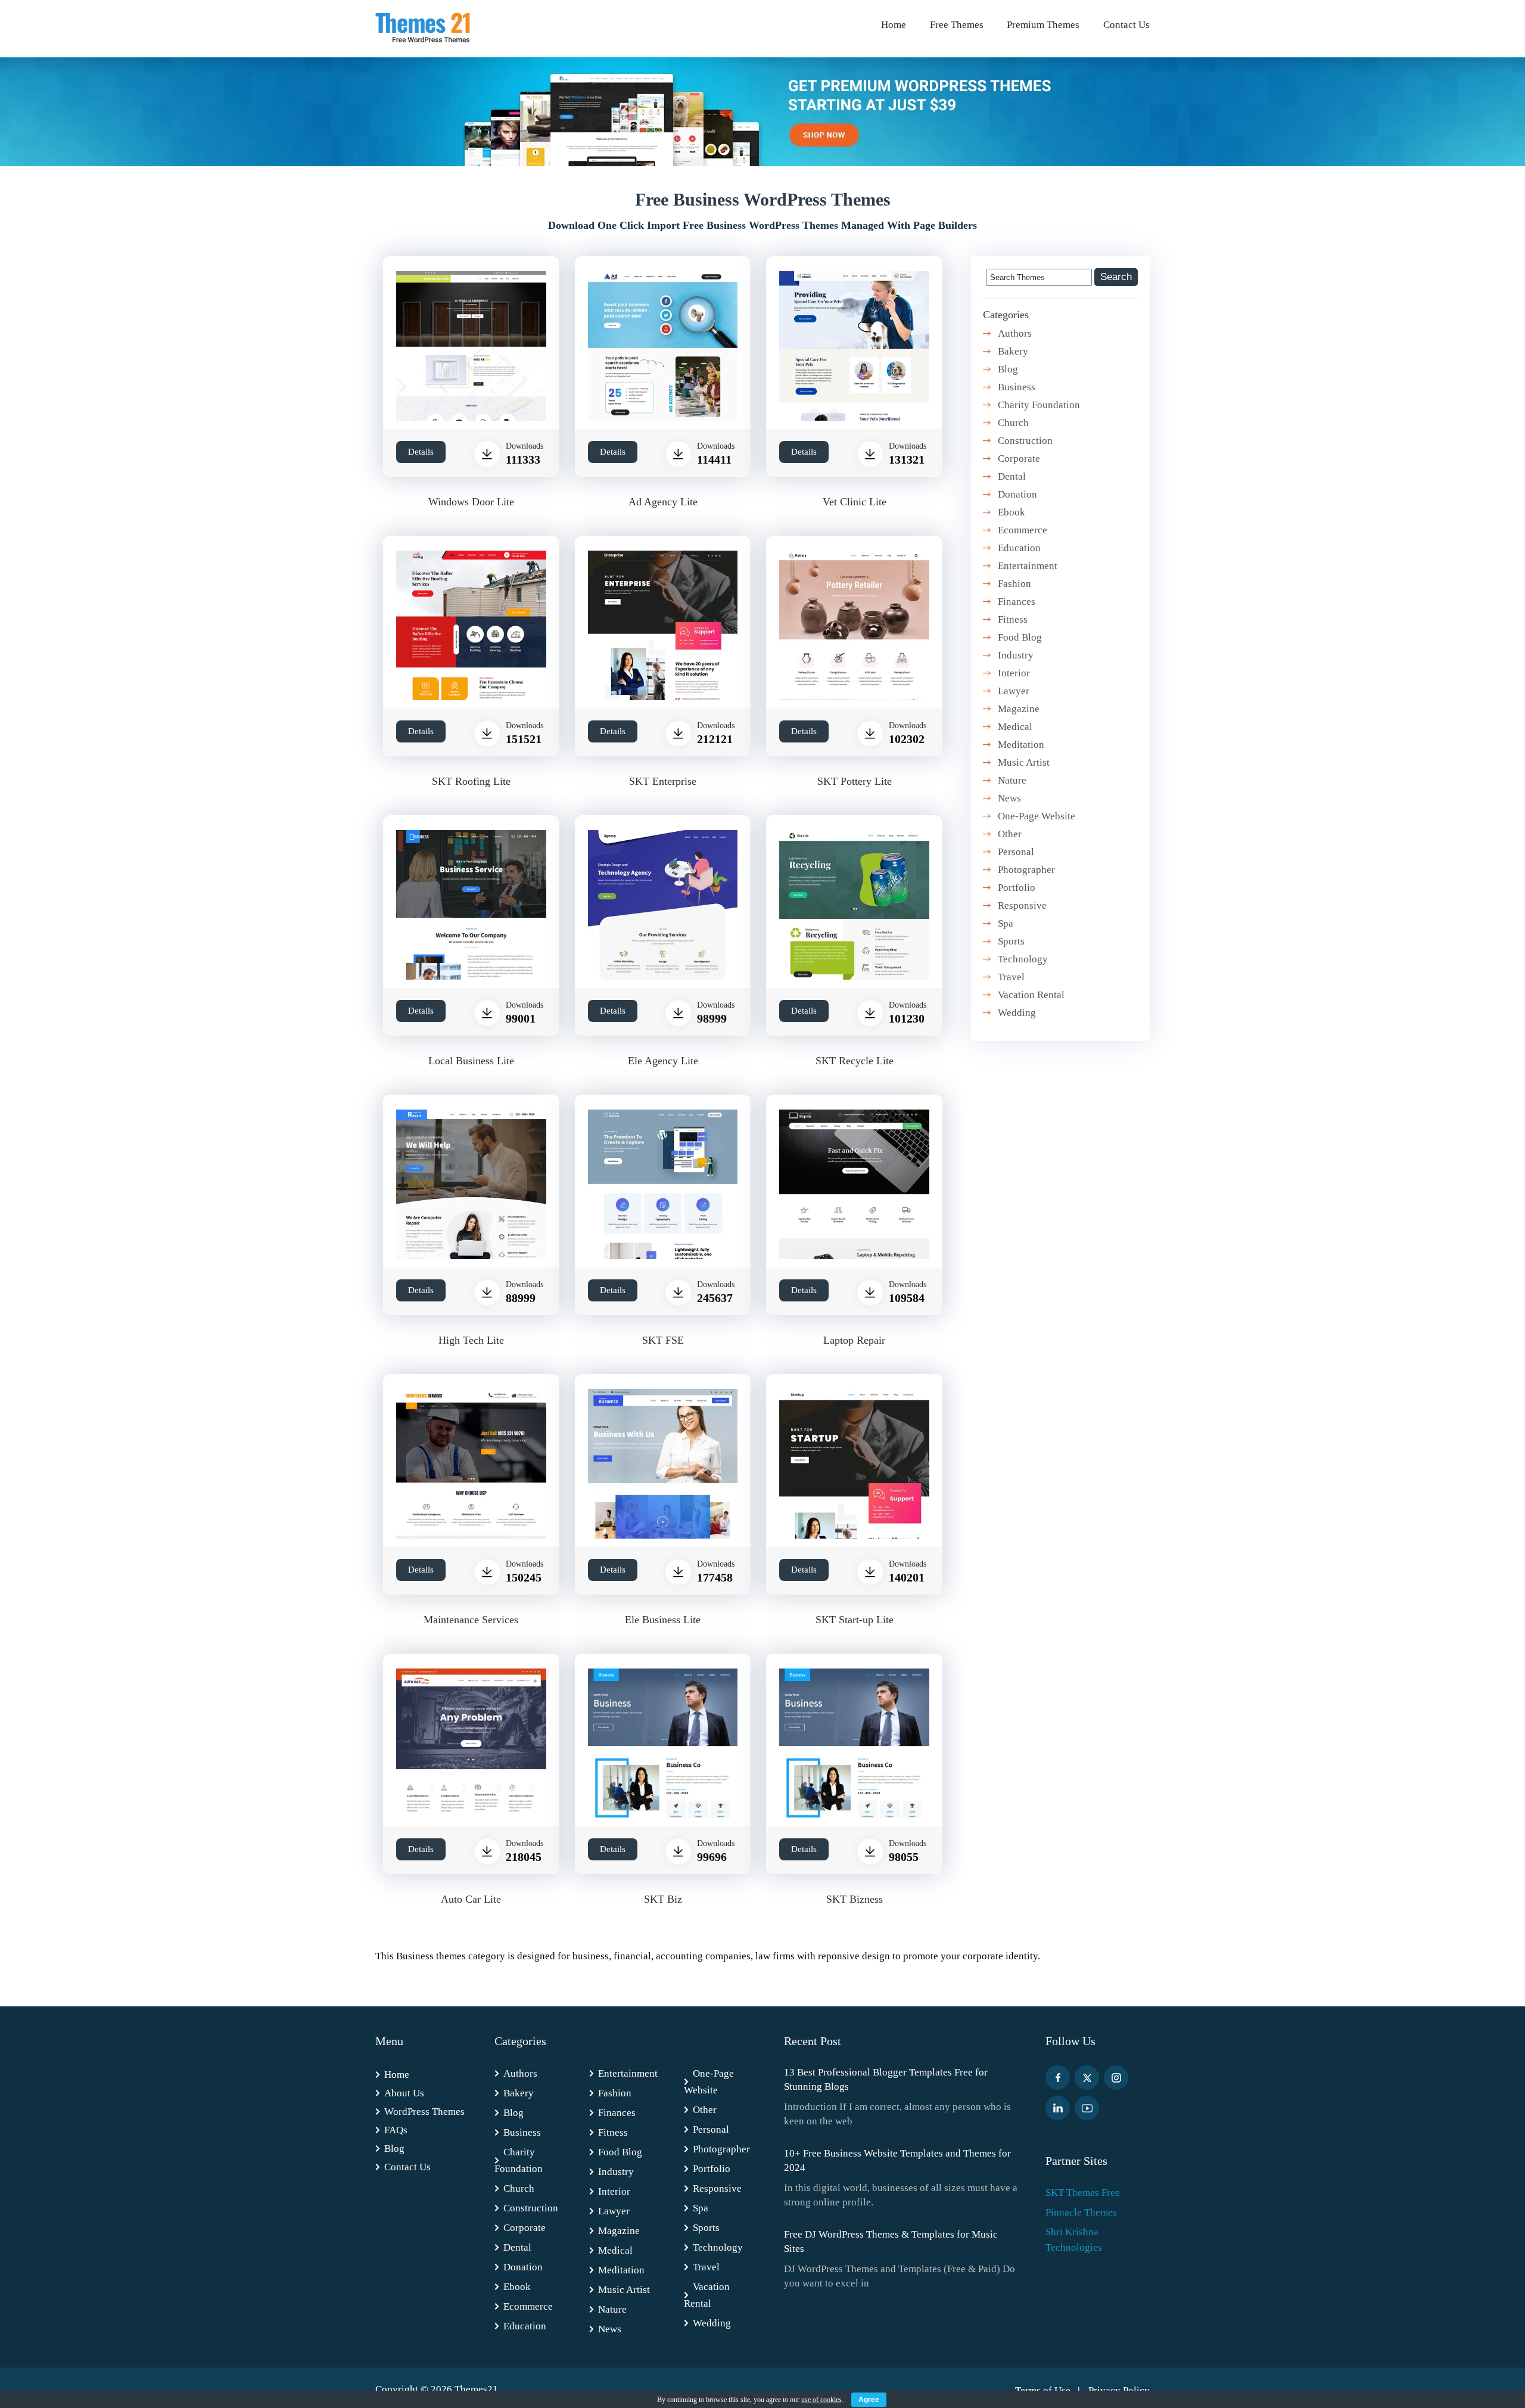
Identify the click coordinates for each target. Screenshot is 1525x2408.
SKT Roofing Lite (471, 781)
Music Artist (1024, 762)
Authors (1015, 333)
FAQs (396, 2130)
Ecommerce (1023, 530)
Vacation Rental (1031, 995)
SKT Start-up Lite (855, 1620)
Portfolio (1017, 888)
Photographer (1026, 870)
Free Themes (957, 25)
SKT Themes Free (1083, 2193)
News (1009, 798)
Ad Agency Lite (663, 502)
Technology (1023, 959)
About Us (404, 2093)
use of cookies (821, 2400)
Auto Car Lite (471, 1899)
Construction (1025, 441)
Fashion (1014, 584)
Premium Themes (1043, 25)
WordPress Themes (424, 2112)
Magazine (1019, 709)
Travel (1011, 977)
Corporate (1019, 459)
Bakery (1013, 351)
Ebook (1012, 512)
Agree (869, 2400)
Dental (1012, 476)
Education (1019, 548)
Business (1017, 387)
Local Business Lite (471, 1061)
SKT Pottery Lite (855, 781)
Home (894, 25)
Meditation (1021, 745)
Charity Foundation (1039, 405)
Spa (1006, 923)
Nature (1012, 780)
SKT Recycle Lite (855, 1061)
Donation (1017, 494)
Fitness (1013, 619)
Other (1010, 834)
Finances (1017, 602)
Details (421, 452)
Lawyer (1014, 691)
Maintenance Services (471, 1620)
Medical (1015, 727)
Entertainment (1028, 566)
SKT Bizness (855, 1899)
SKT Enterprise (663, 781)
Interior (1014, 673)
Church (1013, 423)
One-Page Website (1037, 816)
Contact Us (1126, 25)
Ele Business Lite (663, 1620)
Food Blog (1020, 637)
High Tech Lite (471, 1340)
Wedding (1017, 1013)
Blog (1008, 369)
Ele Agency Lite (663, 1061)
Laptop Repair (854, 1340)
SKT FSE (663, 1340)
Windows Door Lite (471, 502)
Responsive (1022, 905)
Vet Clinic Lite (855, 502)
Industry (1016, 655)
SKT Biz (663, 1899)
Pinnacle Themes (1081, 2212)
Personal (1016, 852)
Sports (1011, 941)
